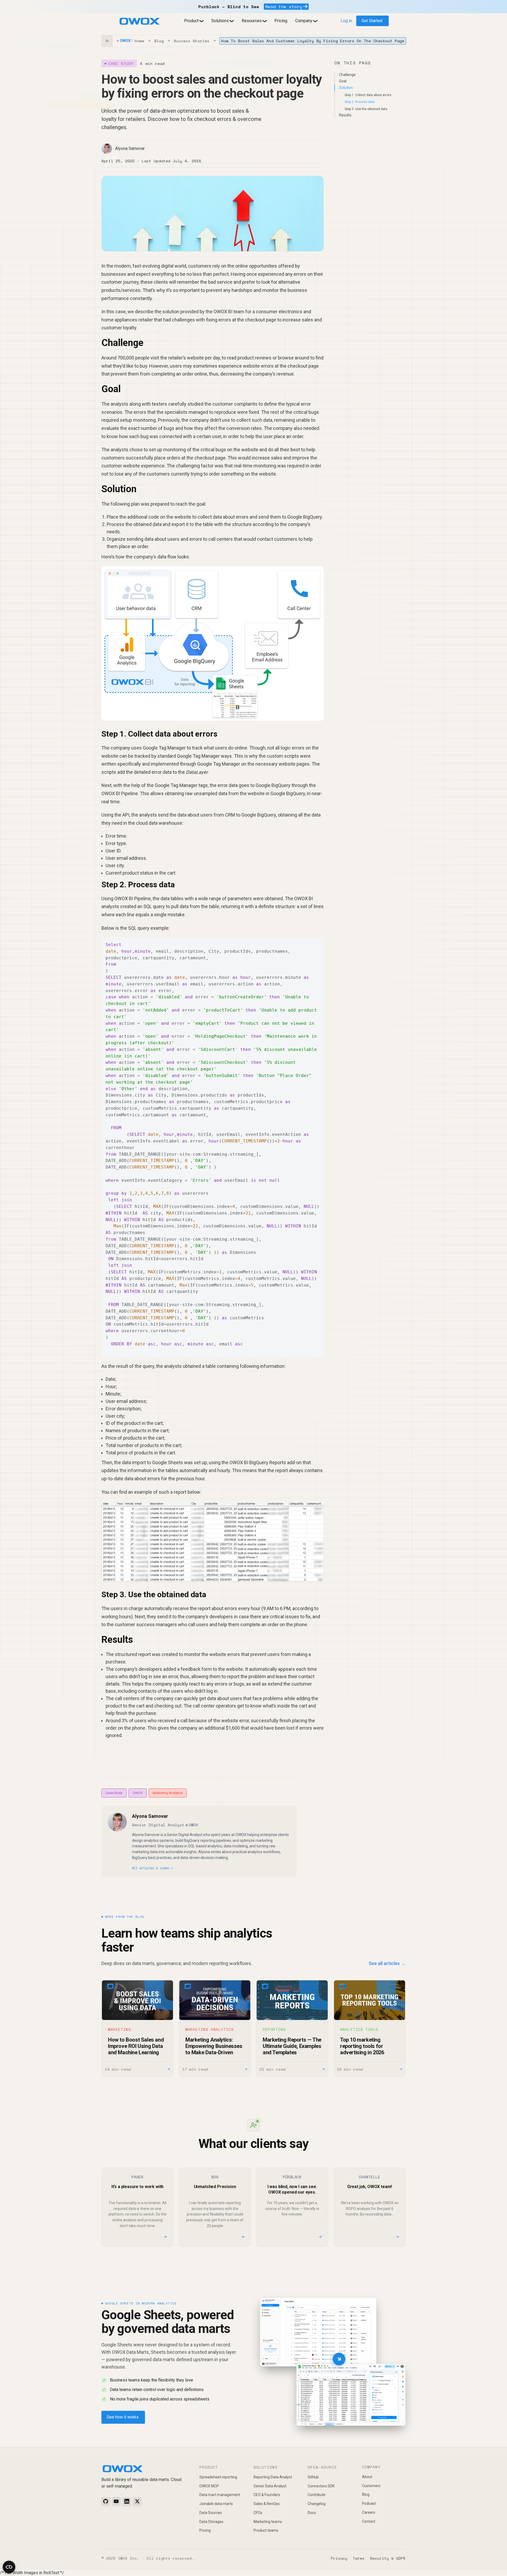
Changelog (317, 2504)
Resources (252, 21)
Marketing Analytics (168, 1793)
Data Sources (211, 2513)
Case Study (114, 1793)
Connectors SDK (321, 2486)
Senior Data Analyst (270, 2486)
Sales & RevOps (267, 2504)
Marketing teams (268, 2522)
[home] (139, 21)
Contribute (316, 2495)
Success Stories (192, 41)
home (139, 41)
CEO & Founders (267, 2495)
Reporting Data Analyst (273, 2477)
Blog (159, 41)
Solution (346, 88)
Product (191, 21)
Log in (346, 21)
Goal (343, 81)
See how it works (123, 2417)
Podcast (369, 2503)
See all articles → (387, 1963)
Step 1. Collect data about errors (368, 95)
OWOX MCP (209, 2486)
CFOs (258, 2513)
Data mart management (220, 2495)
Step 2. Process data (360, 102)
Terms (359, 2558)
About (367, 2477)
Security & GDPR (388, 2558)
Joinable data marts (216, 2504)
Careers (369, 2512)
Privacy (339, 2558)
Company (304, 21)
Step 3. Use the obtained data (366, 109)
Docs (312, 2513)
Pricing (281, 21)
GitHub (313, 2477)
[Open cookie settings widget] (9, 2567)
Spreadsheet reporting (218, 2477)
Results (345, 115)
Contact (369, 2521)
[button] (194, 21)
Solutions (220, 21)
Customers (371, 2486)
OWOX (138, 1793)
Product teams (266, 2530)
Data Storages (211, 2522)
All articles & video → (152, 1868)
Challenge (347, 74)
